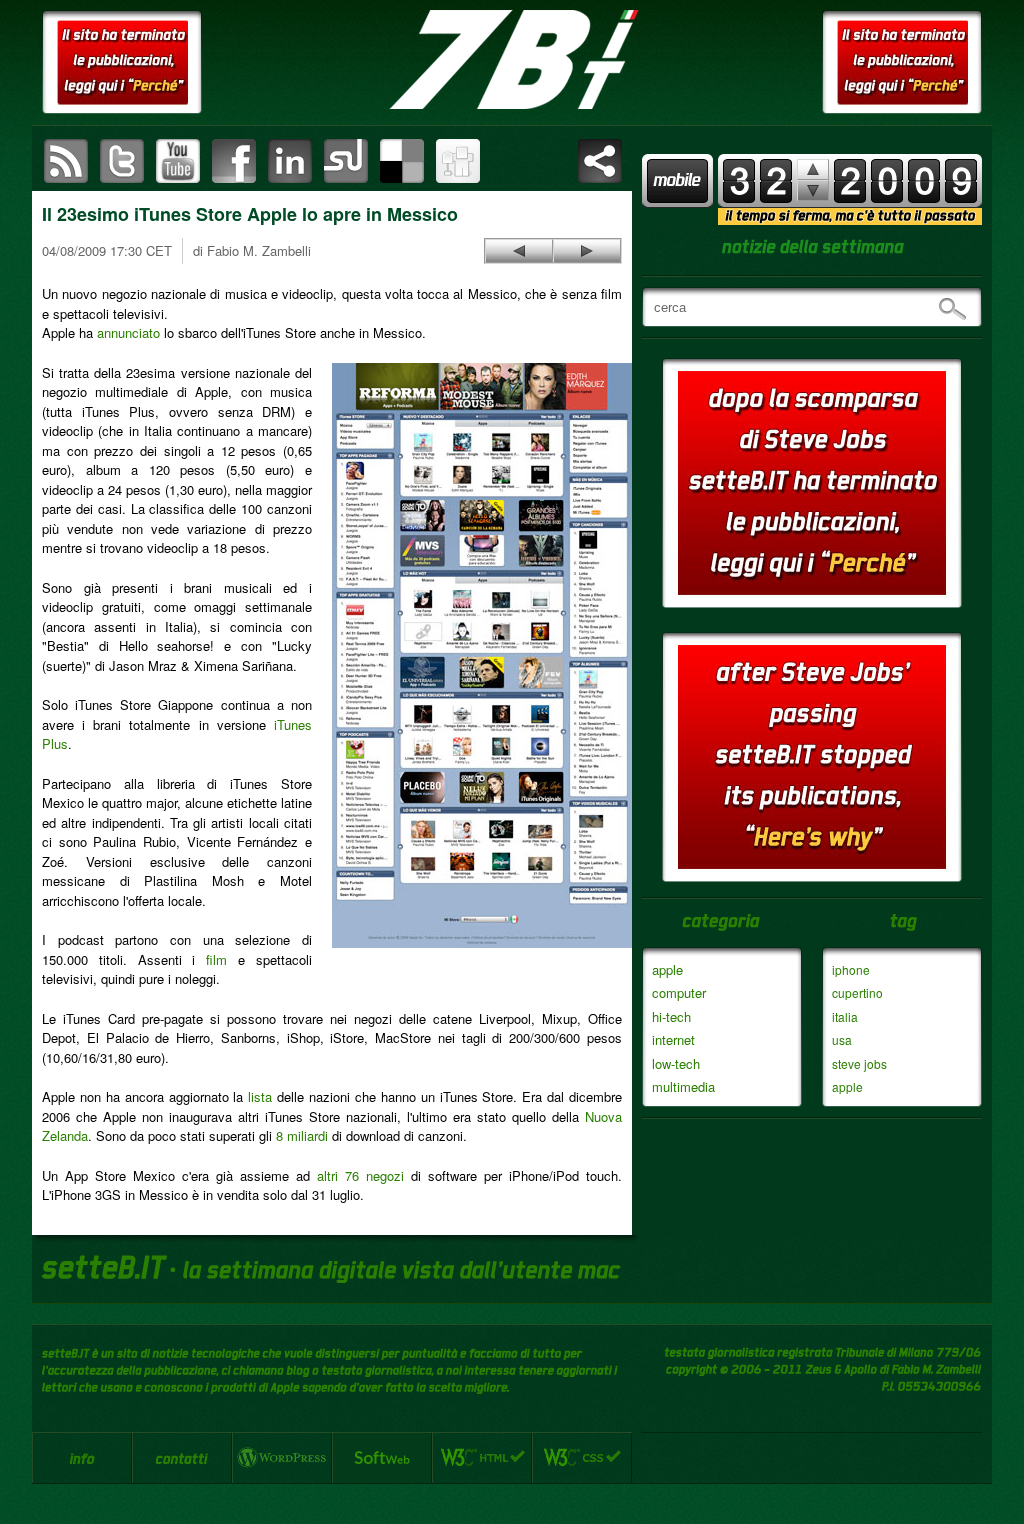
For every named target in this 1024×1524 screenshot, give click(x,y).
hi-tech (671, 1016)
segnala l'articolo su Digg (458, 161)
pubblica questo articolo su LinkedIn (290, 161)
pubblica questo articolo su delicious (402, 161)
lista (260, 1096)
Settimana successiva (813, 169)
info (82, 1458)
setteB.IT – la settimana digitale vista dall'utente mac (512, 60)
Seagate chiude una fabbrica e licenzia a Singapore (587, 251)
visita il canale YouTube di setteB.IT (178, 161)
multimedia (683, 1086)
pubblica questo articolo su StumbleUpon (346, 161)
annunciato (128, 332)
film (216, 959)
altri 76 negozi (360, 1175)
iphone (851, 969)
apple (667, 969)
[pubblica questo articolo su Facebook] (234, 161)
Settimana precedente (813, 190)
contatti (182, 1458)
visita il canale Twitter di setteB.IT (122, 161)
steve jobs (859, 1063)
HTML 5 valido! (482, 1458)
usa (842, 1039)
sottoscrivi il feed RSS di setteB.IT (66, 161)
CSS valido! (582, 1458)
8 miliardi (302, 1135)
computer (679, 992)
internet (673, 1039)
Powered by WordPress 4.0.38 (282, 1458)
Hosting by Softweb (382, 1458)
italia (845, 1016)
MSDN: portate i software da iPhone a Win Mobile (519, 251)
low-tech (676, 1063)
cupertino (857, 992)
